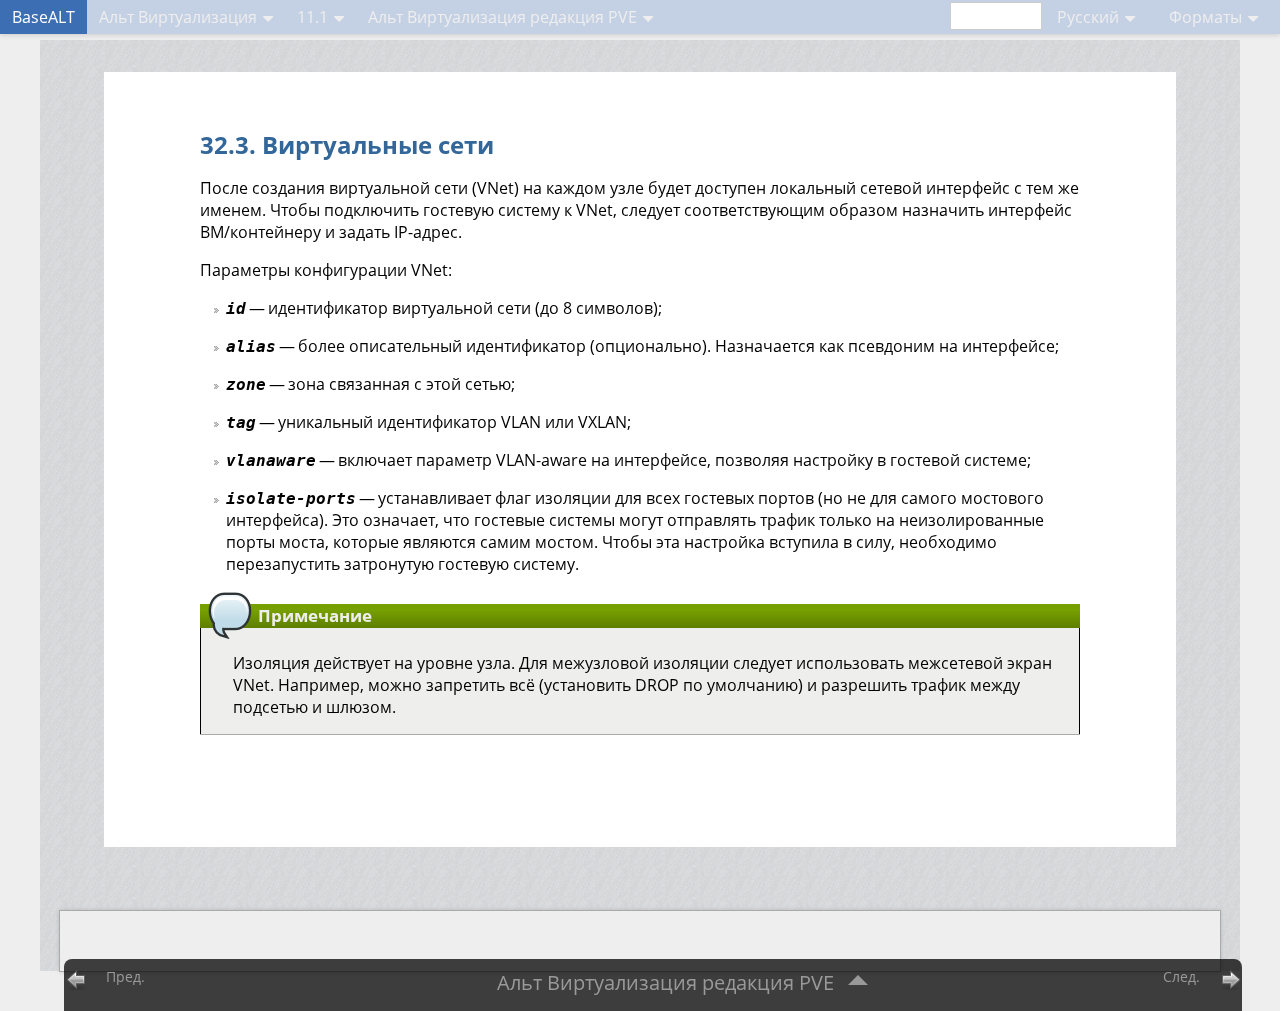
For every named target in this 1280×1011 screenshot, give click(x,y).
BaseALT (43, 17)
